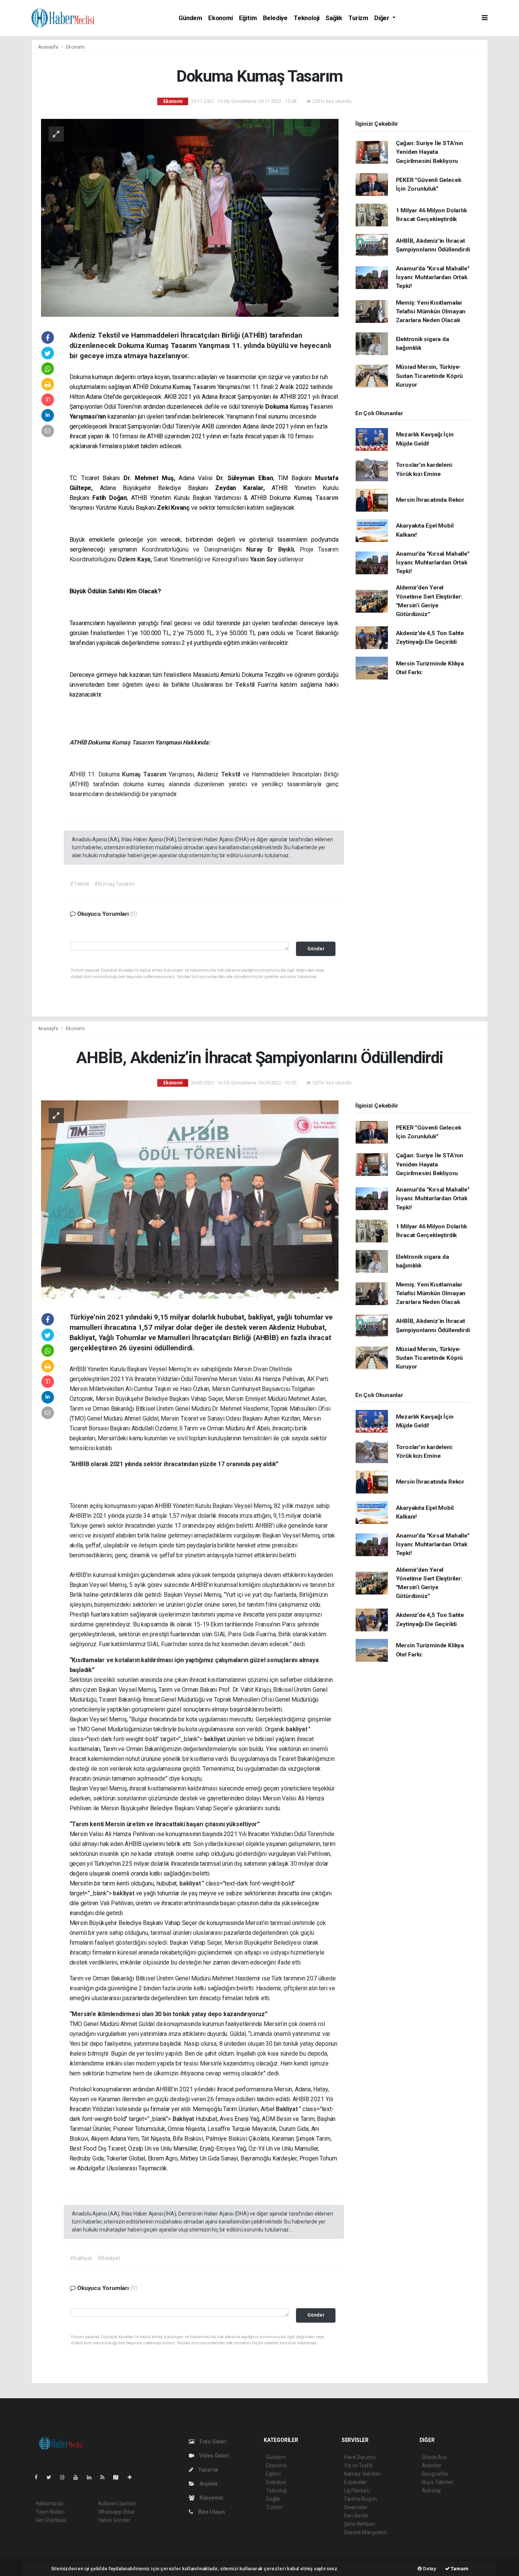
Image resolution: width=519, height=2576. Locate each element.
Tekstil (246, 685)
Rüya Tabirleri (438, 2482)
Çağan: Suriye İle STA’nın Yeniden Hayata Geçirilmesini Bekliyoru (430, 152)
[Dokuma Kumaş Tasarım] (190, 217)
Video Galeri (214, 2456)
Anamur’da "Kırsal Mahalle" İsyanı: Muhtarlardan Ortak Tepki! (433, 277)
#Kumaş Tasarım (114, 884)
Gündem (190, 18)
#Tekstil (79, 884)
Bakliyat (287, 2109)
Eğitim (248, 18)
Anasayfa (49, 47)
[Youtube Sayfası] (79, 2477)
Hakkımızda (49, 2503)
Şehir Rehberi (359, 2524)
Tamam (459, 2569)
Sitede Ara (434, 2457)
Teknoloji (307, 18)
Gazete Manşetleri (365, 2532)
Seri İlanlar (356, 2516)
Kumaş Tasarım (195, 387)
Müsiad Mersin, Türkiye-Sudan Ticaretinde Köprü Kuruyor (430, 376)
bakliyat (297, 1729)
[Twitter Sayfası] (52, 2477)
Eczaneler (355, 2482)
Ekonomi (221, 18)
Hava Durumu (360, 2457)
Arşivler (208, 2484)
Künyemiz (211, 2498)
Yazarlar (208, 2470)
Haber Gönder (115, 2520)
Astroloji (431, 2491)
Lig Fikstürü (357, 2491)
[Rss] (105, 2477)
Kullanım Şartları (117, 2503)
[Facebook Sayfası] (39, 2477)
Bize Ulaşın (211, 2512)
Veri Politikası (51, 2520)
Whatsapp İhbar (117, 2512)
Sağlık (334, 18)
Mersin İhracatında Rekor (430, 500)
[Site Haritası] (119, 2477)
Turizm (358, 18)
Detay (429, 2569)
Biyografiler (435, 2474)
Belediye (275, 18)
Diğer (383, 18)
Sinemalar (356, 2507)
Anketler (432, 2465)
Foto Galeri (213, 2442)
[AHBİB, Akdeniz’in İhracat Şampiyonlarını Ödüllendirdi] (190, 1199)
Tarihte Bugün (360, 2499)
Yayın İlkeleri (50, 2512)
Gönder (316, 949)
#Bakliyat (81, 2258)
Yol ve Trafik (358, 2465)
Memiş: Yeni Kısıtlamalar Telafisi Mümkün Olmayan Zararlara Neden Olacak (431, 312)
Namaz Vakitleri (362, 2474)
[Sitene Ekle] (133, 2477)
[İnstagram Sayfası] (65, 2477)
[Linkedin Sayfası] (92, 2477)
